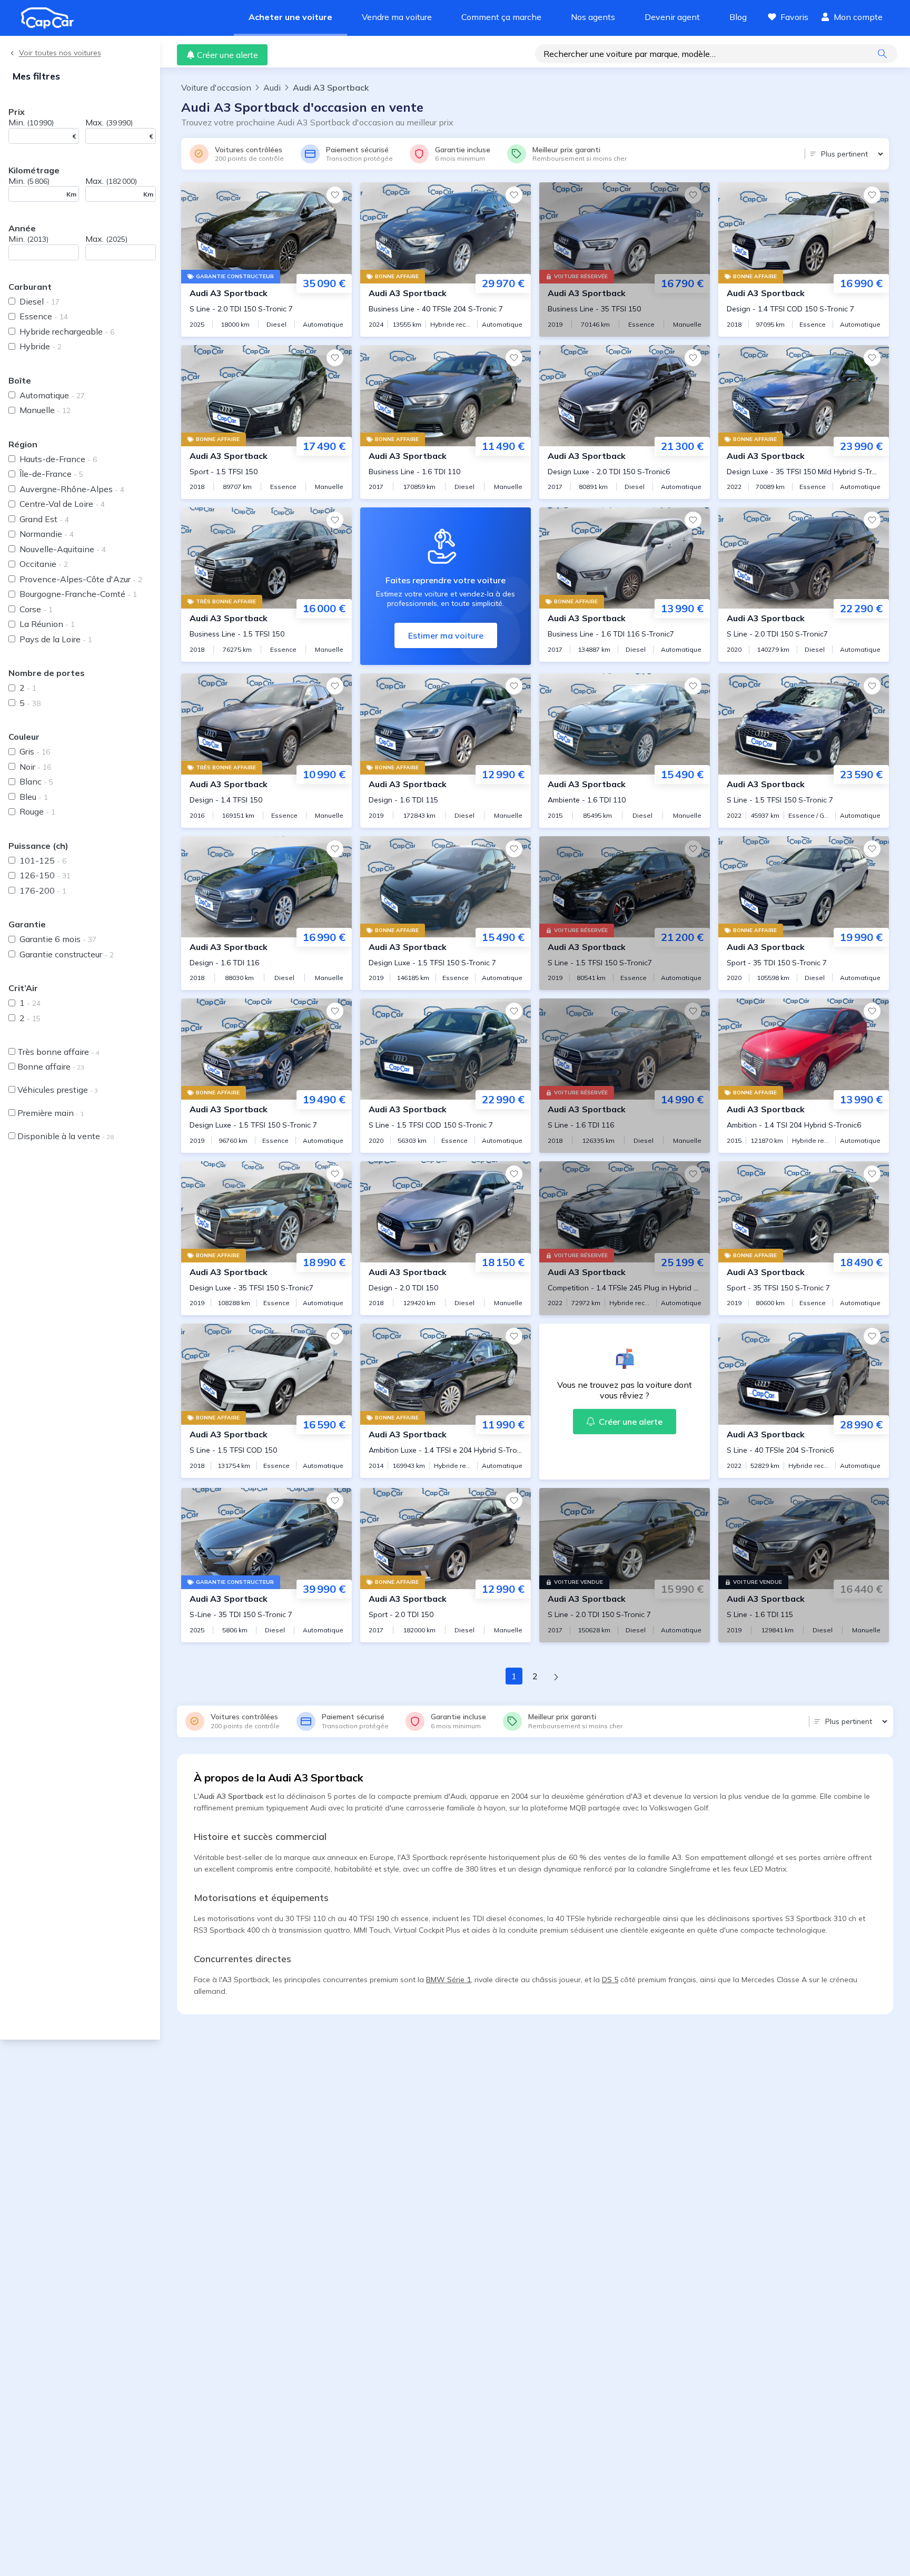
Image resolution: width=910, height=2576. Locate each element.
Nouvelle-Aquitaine (63, 549)
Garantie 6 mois (58, 939)
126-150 (45, 875)
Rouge (37, 811)
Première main (51, 1113)
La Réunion (47, 624)
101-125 (43, 860)
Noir (35, 767)
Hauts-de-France (58, 459)
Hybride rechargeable (67, 331)
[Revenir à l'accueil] (52, 18)
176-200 (43, 890)
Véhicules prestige (58, 1090)
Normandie (47, 534)
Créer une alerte (227, 55)
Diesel (39, 301)
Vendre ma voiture (397, 17)
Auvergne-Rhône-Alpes (72, 489)
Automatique (52, 395)
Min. (31, 122)
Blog (738, 17)
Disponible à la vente (66, 1136)
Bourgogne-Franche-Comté (78, 594)
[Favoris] (335, 195)
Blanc (36, 781)
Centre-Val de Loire (62, 504)
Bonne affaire (51, 1066)
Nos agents (593, 17)
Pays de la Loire (56, 639)
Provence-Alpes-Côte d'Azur (81, 579)
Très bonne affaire (58, 1052)
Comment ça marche (501, 17)
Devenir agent (672, 17)
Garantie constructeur (67, 954)
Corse (36, 609)
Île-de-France (51, 474)
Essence (44, 316)
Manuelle (45, 410)
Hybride (41, 346)
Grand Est (44, 519)
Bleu (34, 797)
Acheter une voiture (290, 17)
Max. (109, 122)
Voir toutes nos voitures (60, 53)
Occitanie (44, 564)
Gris (35, 751)
